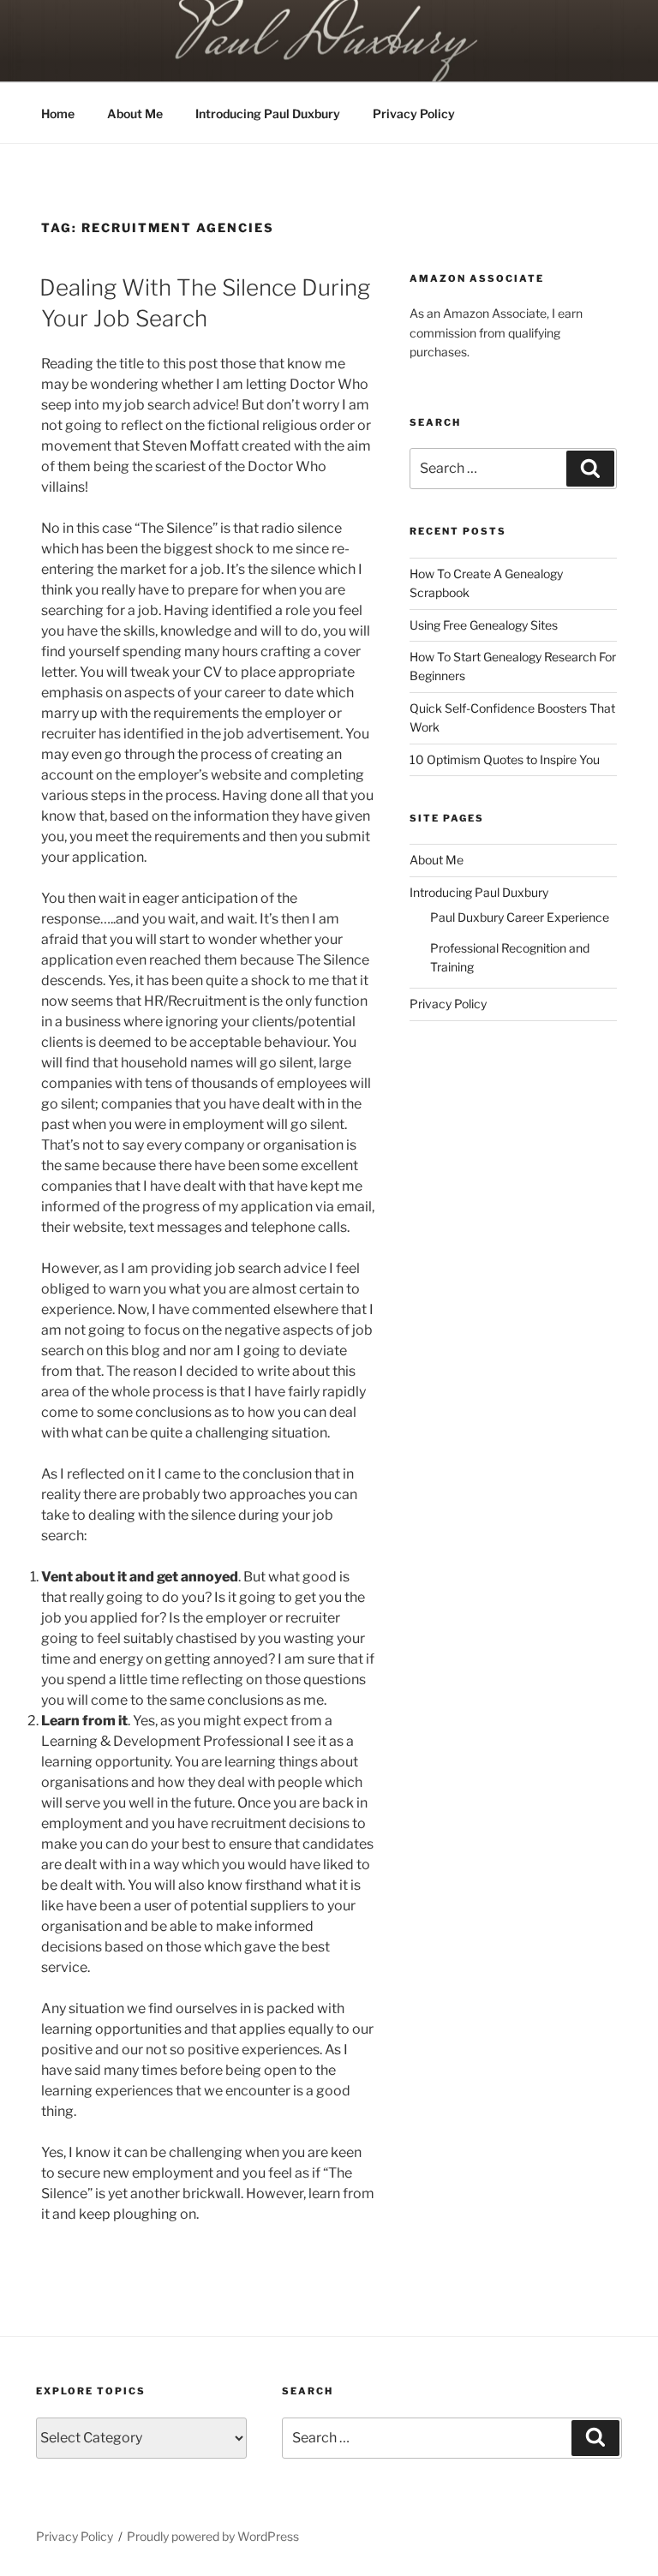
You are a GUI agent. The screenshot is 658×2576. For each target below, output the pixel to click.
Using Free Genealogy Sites (484, 625)
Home (58, 114)
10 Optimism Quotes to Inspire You (505, 759)
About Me (135, 114)
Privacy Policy (414, 114)
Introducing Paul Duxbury (268, 114)
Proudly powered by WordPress (213, 2536)
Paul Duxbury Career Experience (520, 917)
